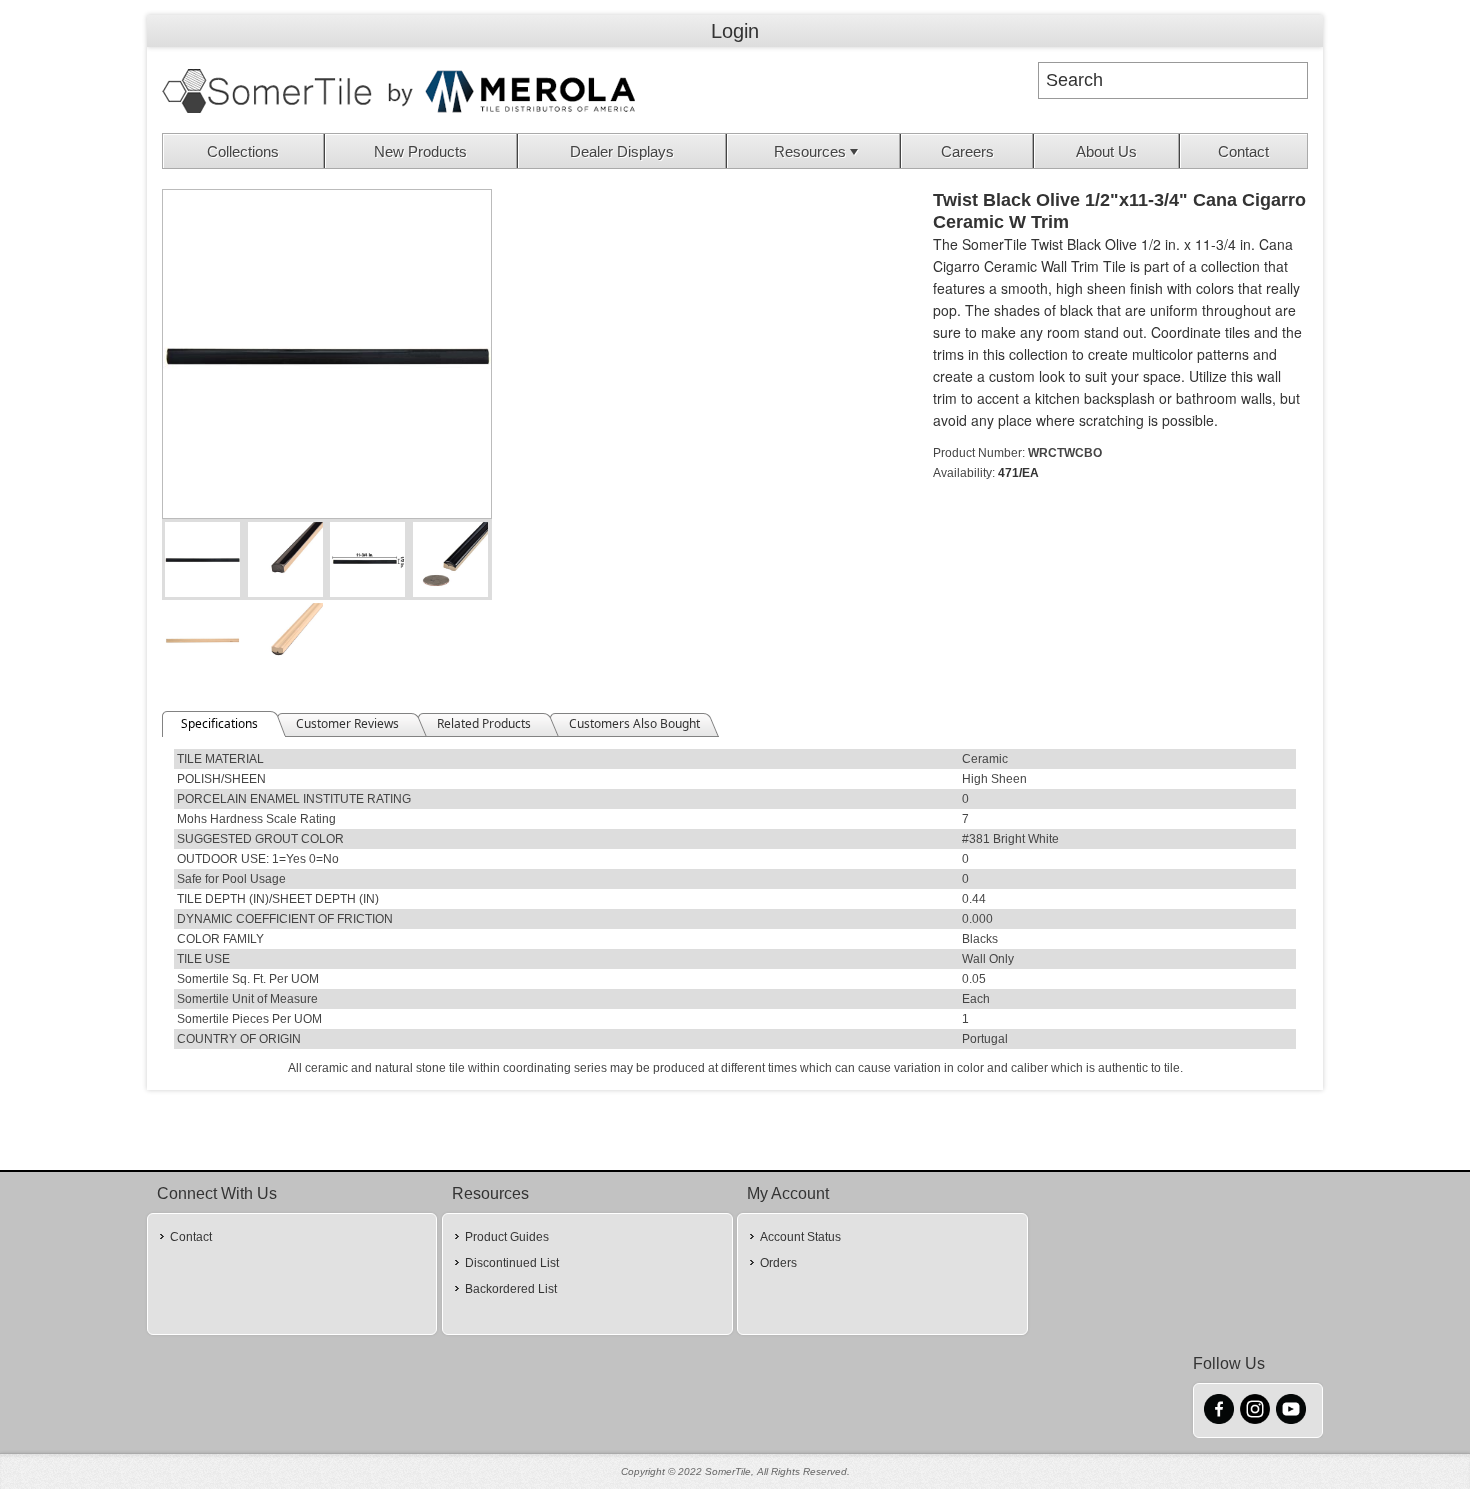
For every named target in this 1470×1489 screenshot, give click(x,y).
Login (735, 31)
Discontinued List (512, 1263)
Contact (1243, 151)
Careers (967, 151)
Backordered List (511, 1289)
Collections (243, 151)
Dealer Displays (622, 151)
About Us (1106, 151)
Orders (778, 1263)
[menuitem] (244, 151)
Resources (810, 151)
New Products (420, 151)
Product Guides (507, 1237)
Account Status (800, 1237)
